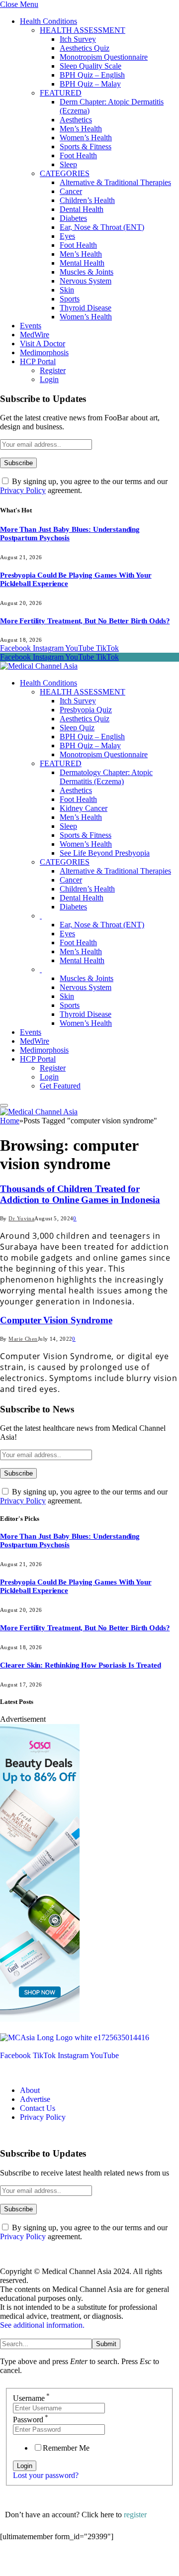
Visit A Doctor (43, 344)
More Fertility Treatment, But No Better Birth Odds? (85, 621)
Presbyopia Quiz (86, 710)
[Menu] (4, 1105)
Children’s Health (87, 200)
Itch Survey (78, 39)
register (135, 2515)
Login (49, 379)
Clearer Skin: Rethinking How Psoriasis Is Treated (81, 1665)
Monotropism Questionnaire (104, 57)
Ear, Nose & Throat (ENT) (102, 227)
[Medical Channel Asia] (39, 666)
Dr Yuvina (21, 1218)
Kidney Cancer (84, 808)
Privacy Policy (23, 490)
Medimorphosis (44, 352)
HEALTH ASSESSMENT (83, 30)
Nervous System (86, 281)
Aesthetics (76, 120)
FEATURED (61, 93)
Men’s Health (81, 129)
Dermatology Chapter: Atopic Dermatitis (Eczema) (106, 777)
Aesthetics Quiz (85, 48)
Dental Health (82, 209)
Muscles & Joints (87, 272)
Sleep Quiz (77, 728)
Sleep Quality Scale (90, 66)
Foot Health (78, 155)
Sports (70, 299)
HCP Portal (38, 361)
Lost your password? (46, 2475)
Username (31, 2398)
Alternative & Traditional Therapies (115, 182)
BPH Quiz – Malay (90, 84)
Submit (106, 2344)
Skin (67, 290)
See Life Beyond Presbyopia (105, 853)
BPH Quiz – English (92, 75)
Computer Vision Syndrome (56, 1320)
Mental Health (82, 263)
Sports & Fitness (86, 147)
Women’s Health (86, 138)
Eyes (67, 236)
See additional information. (42, 2325)
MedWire (35, 335)
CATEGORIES (65, 173)
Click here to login (81, 2563)
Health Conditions (48, 21)
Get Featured (60, 1086)
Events (31, 326)
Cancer (71, 191)
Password (31, 2420)
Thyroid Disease (86, 308)
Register (53, 370)
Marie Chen (23, 1339)
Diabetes (73, 218)
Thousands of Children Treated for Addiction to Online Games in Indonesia (80, 1194)
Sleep (68, 164)
